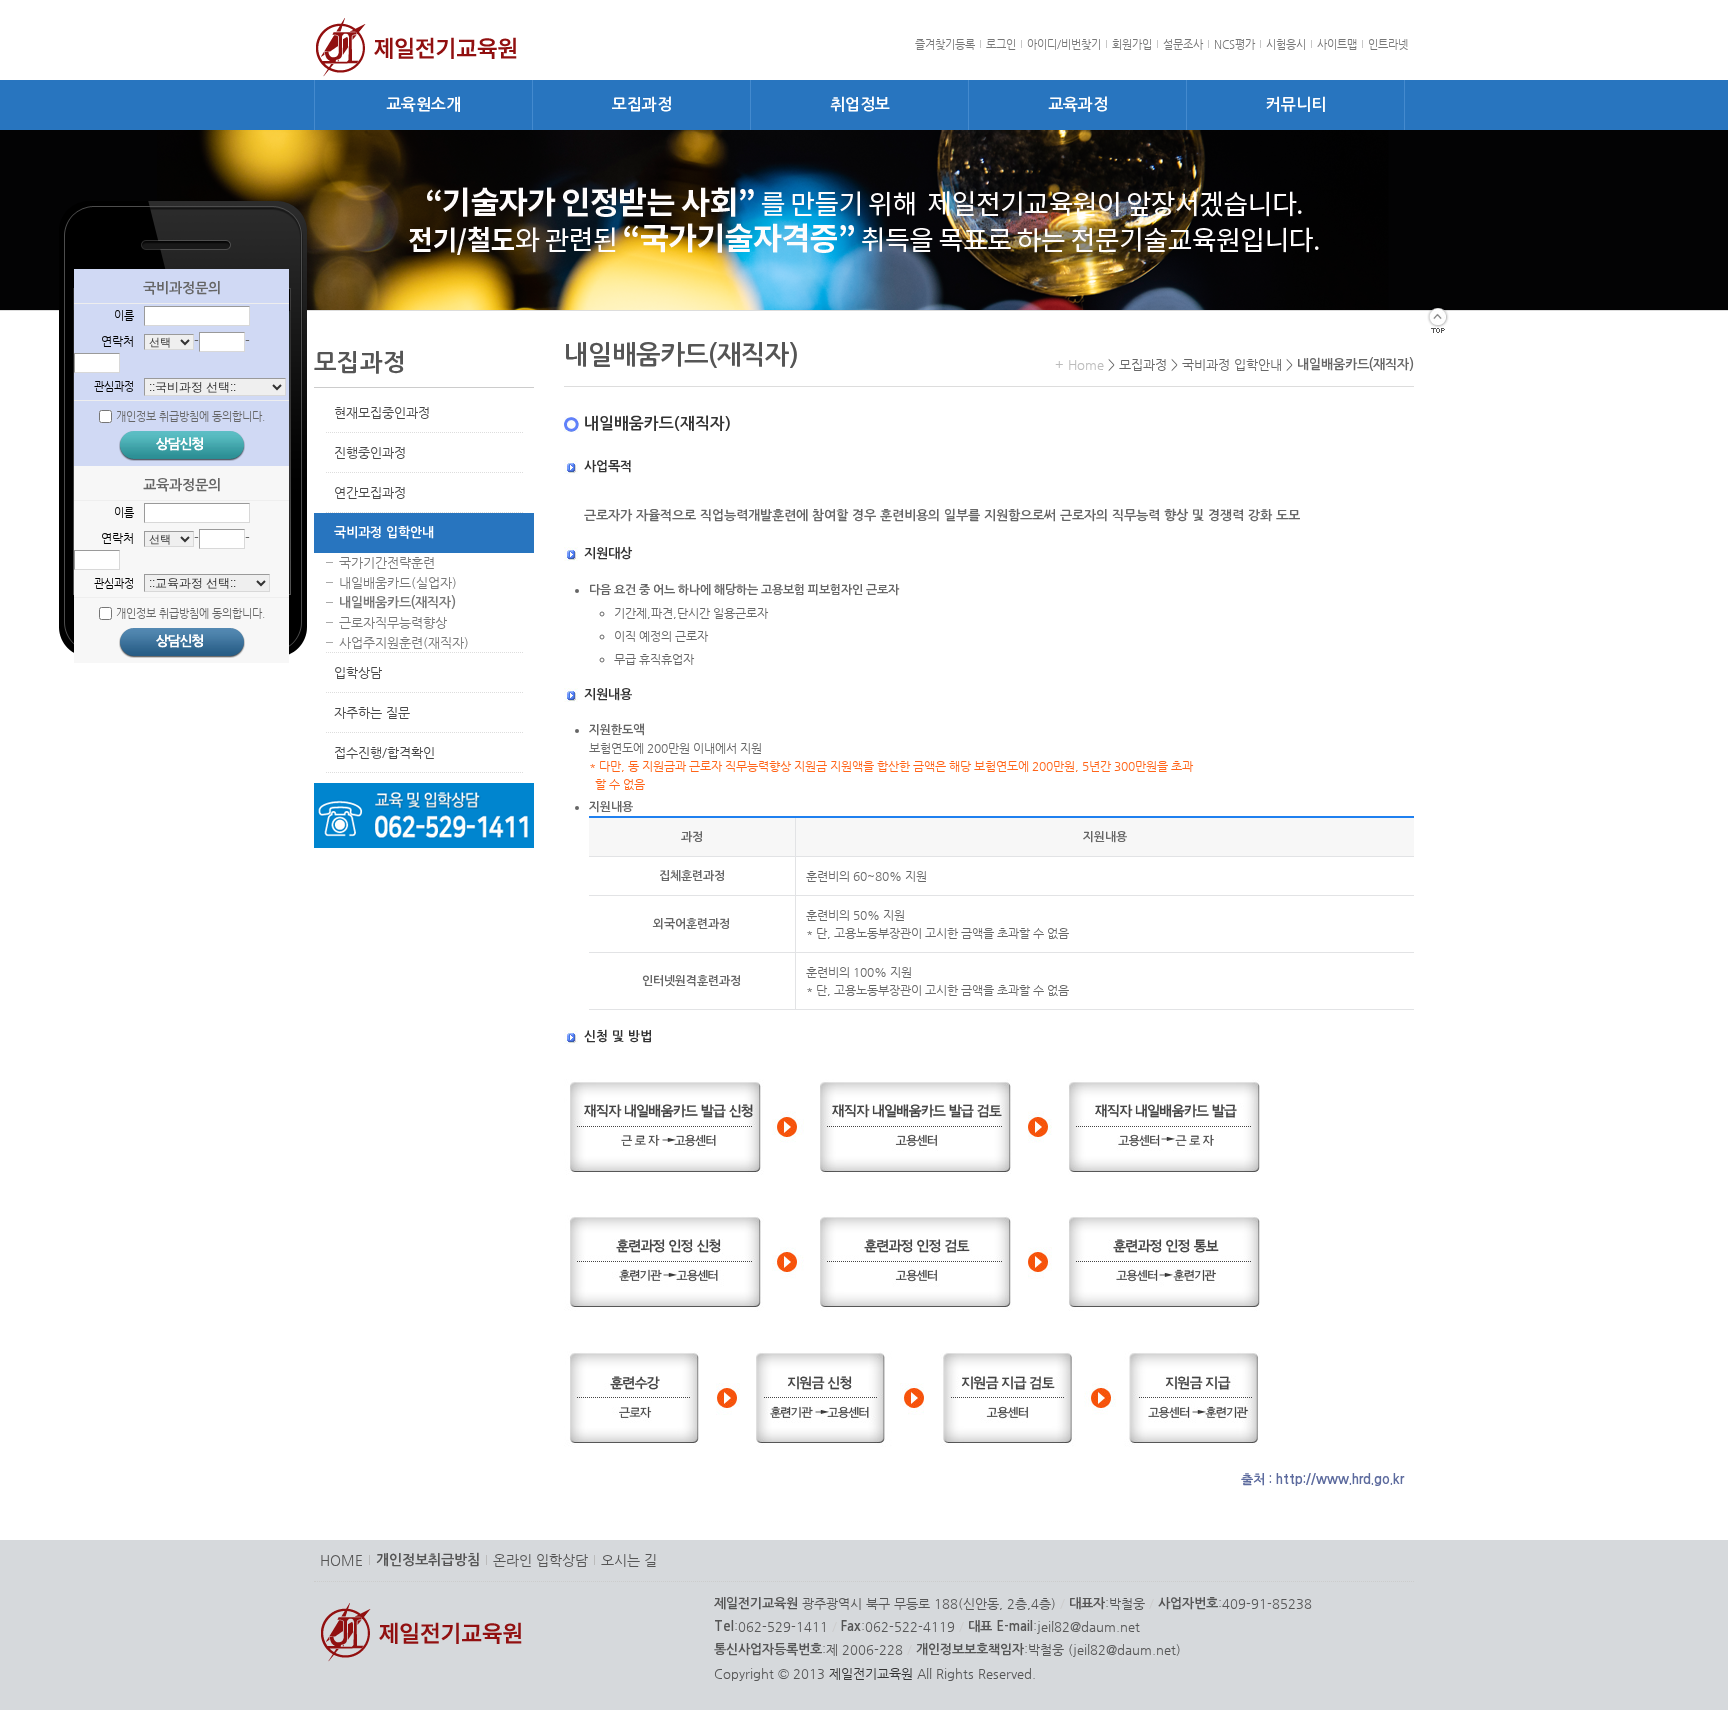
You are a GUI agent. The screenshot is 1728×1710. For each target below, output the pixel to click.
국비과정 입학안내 (384, 532)
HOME (341, 1560)
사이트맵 (1337, 44)
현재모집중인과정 (382, 412)
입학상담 (358, 672)
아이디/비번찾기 (1064, 44)
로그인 (1001, 44)
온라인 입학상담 (540, 1560)
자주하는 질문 (372, 712)
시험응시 (1286, 44)
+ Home (1079, 364)
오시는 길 (629, 1560)
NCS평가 (1234, 44)
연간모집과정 (370, 492)
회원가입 (1132, 44)
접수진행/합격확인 (384, 752)
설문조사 (1183, 44)
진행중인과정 (370, 452)
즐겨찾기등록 (945, 44)
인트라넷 (1388, 44)
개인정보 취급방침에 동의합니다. (190, 416)
